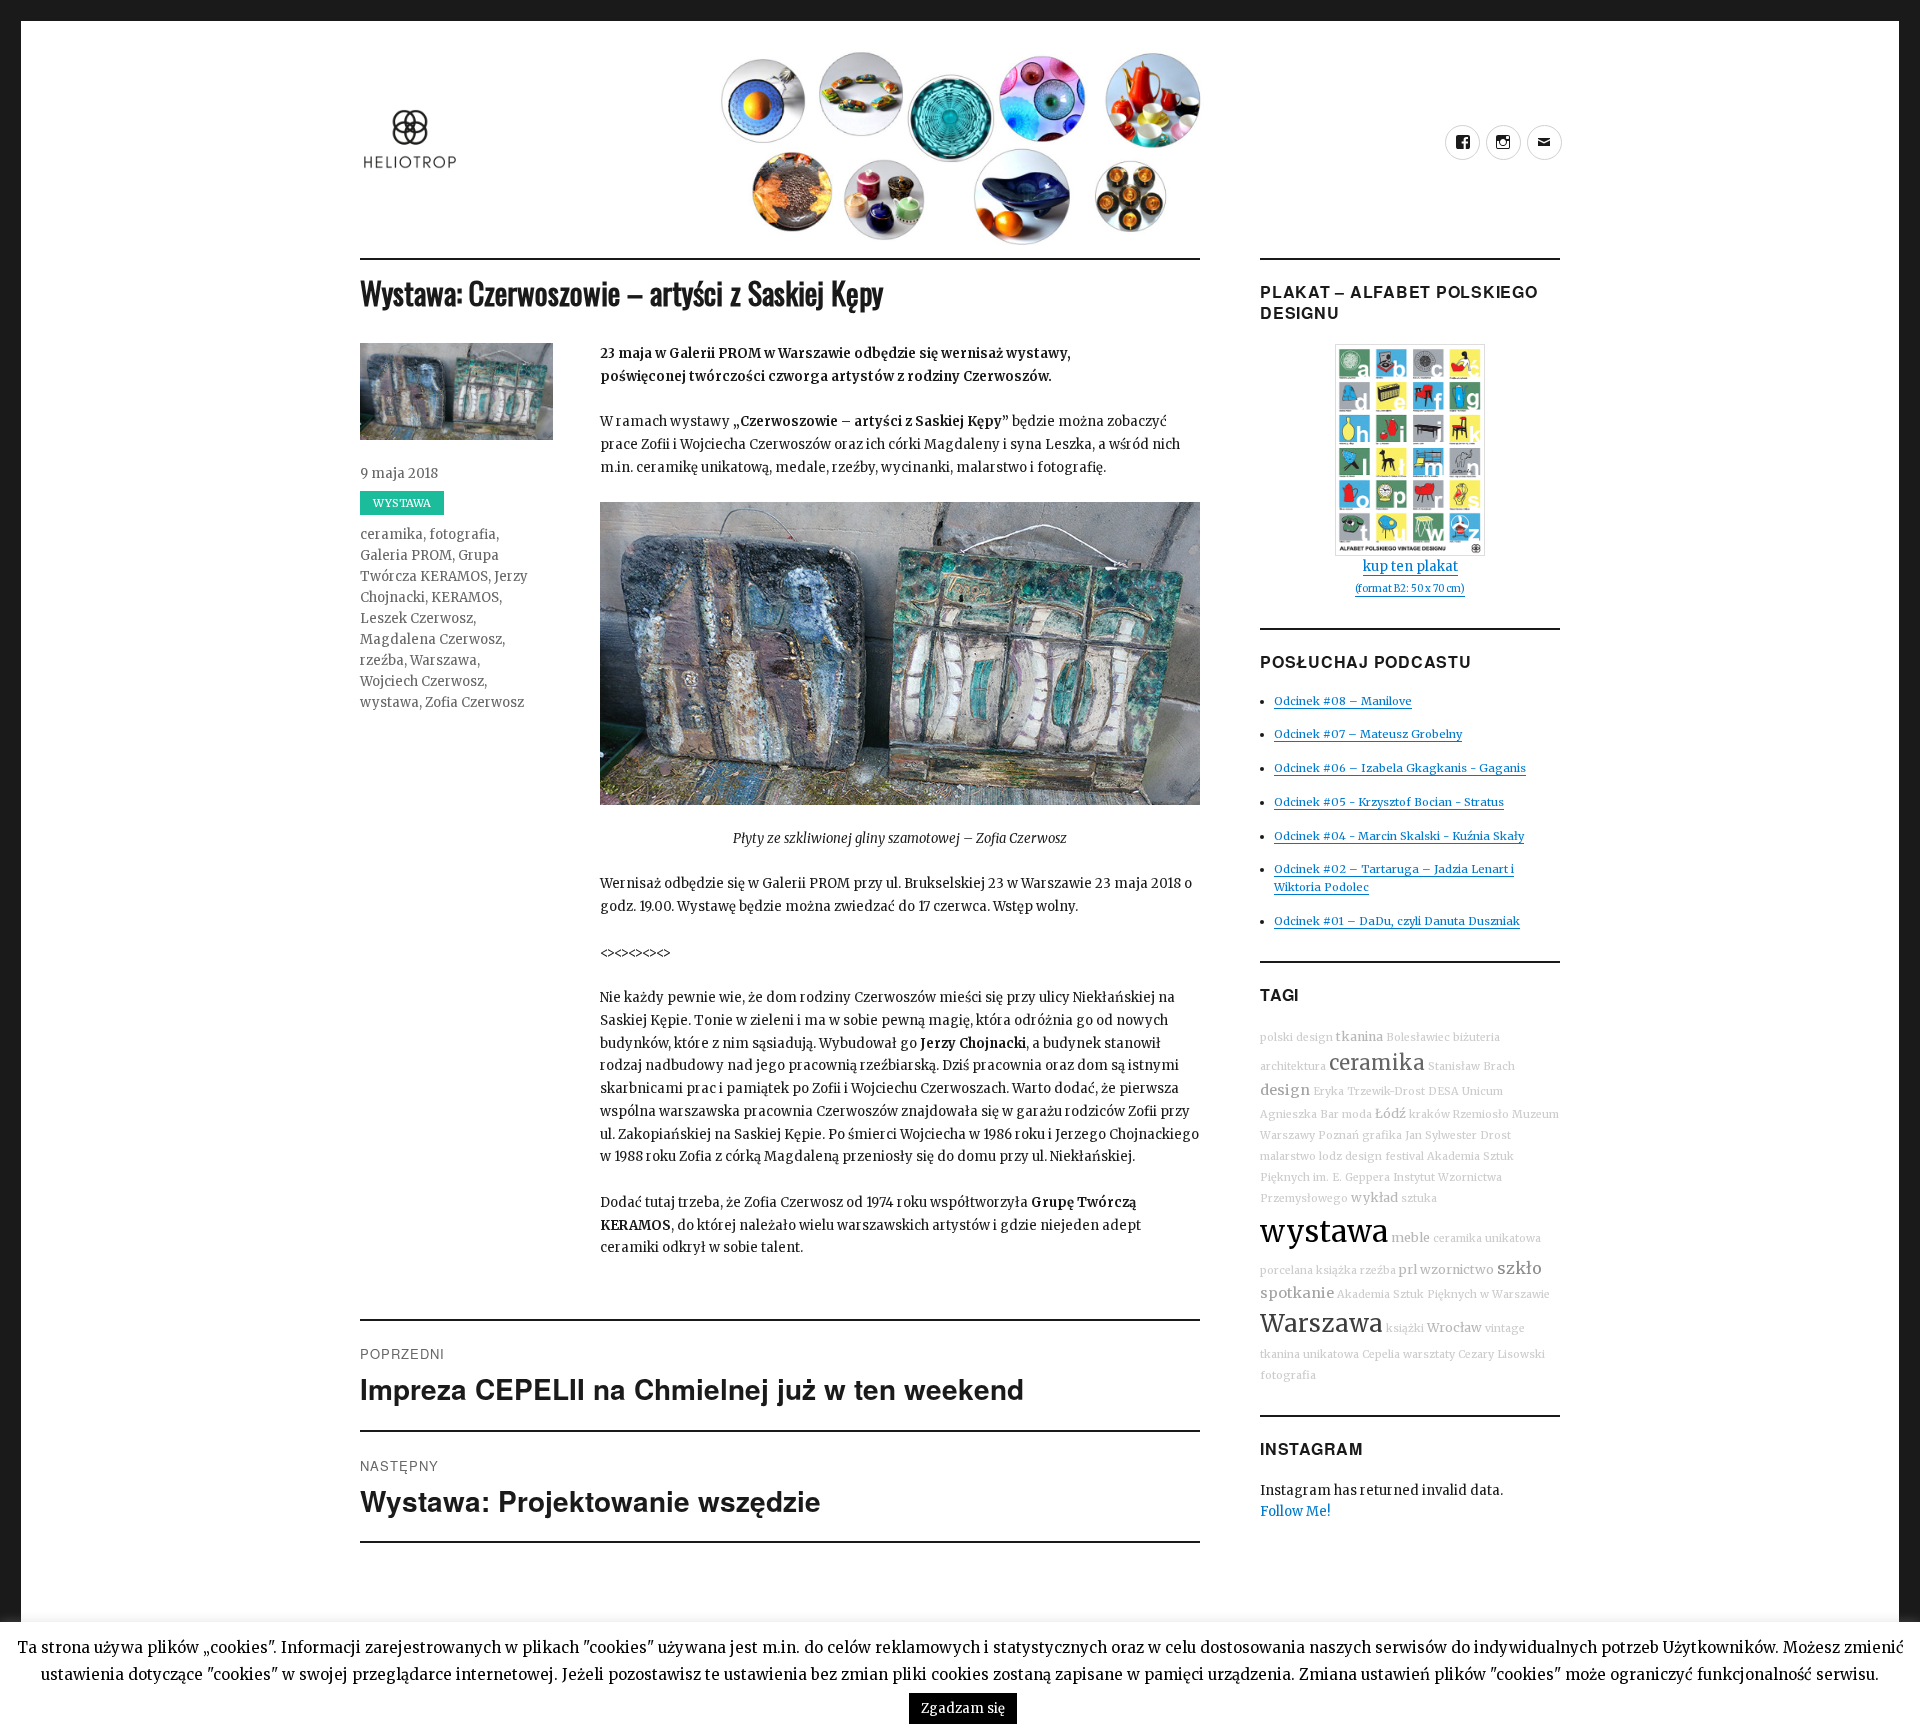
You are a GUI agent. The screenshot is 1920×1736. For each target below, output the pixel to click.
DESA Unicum (1465, 1091)
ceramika (391, 534)
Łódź (1390, 1113)
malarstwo (1288, 1156)
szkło (1519, 1268)
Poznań (1338, 1135)
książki (1405, 1328)
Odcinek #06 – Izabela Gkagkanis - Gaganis (1400, 768)
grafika (1382, 1135)
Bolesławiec (1418, 1037)
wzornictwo (1457, 1269)
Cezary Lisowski (1501, 1354)
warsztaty (1429, 1354)
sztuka (1419, 1198)
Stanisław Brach (1471, 1066)
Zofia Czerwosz (474, 702)
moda (1357, 1114)
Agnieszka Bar (1299, 1114)
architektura (1293, 1066)
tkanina (1359, 1036)
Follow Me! (1295, 1511)
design (1285, 1090)
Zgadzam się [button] (963, 1708)
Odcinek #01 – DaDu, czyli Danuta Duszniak (1397, 921)
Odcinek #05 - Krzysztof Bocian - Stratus (1389, 802)
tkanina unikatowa (1309, 1354)
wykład (1374, 1197)
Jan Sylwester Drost (1458, 1135)
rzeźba (382, 660)
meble (1410, 1237)
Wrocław (1454, 1327)
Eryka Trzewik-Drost (1369, 1091)
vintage (1505, 1328)
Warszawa (443, 660)
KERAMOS (465, 597)
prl (1408, 1269)
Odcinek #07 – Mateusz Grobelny (1368, 734)
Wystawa (402, 503)
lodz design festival (1371, 1156)
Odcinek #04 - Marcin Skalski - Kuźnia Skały (1399, 836)
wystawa (389, 702)
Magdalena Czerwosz (431, 639)
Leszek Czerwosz (416, 618)
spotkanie (1297, 1293)
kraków (1429, 1114)
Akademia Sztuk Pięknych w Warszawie (1443, 1294)
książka (1336, 1270)
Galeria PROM (406, 555)
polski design (1296, 1037)
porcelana (1286, 1270)
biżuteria (1476, 1037)
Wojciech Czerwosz (422, 681)
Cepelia (1381, 1354)
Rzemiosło (1481, 1114)
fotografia (462, 534)
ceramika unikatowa (1487, 1238)
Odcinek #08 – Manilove (1343, 701)
